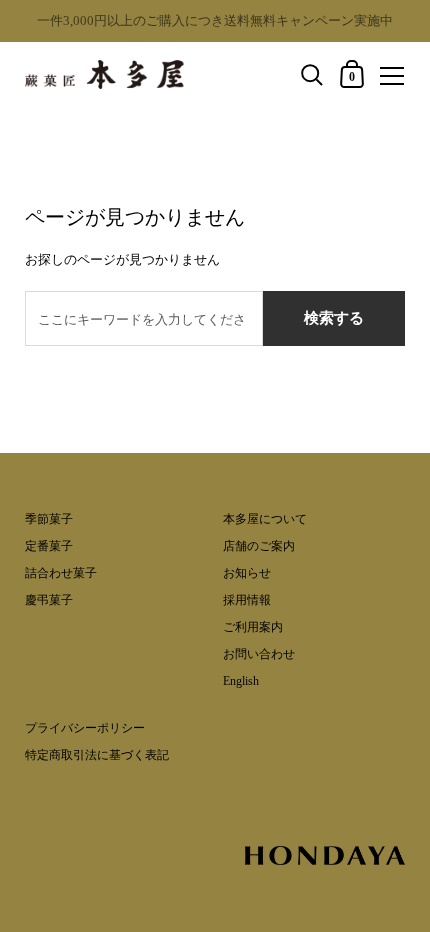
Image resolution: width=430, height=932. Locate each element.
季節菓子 (49, 519)
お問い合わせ (259, 654)
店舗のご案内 (259, 546)
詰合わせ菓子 (61, 573)
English (241, 681)
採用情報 (247, 600)
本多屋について (265, 519)
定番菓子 (49, 546)
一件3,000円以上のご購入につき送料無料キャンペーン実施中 (215, 20)
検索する (334, 318)
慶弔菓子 (49, 600)
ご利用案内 (253, 627)
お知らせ (247, 573)
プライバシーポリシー (85, 728)
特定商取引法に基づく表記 (97, 755)
